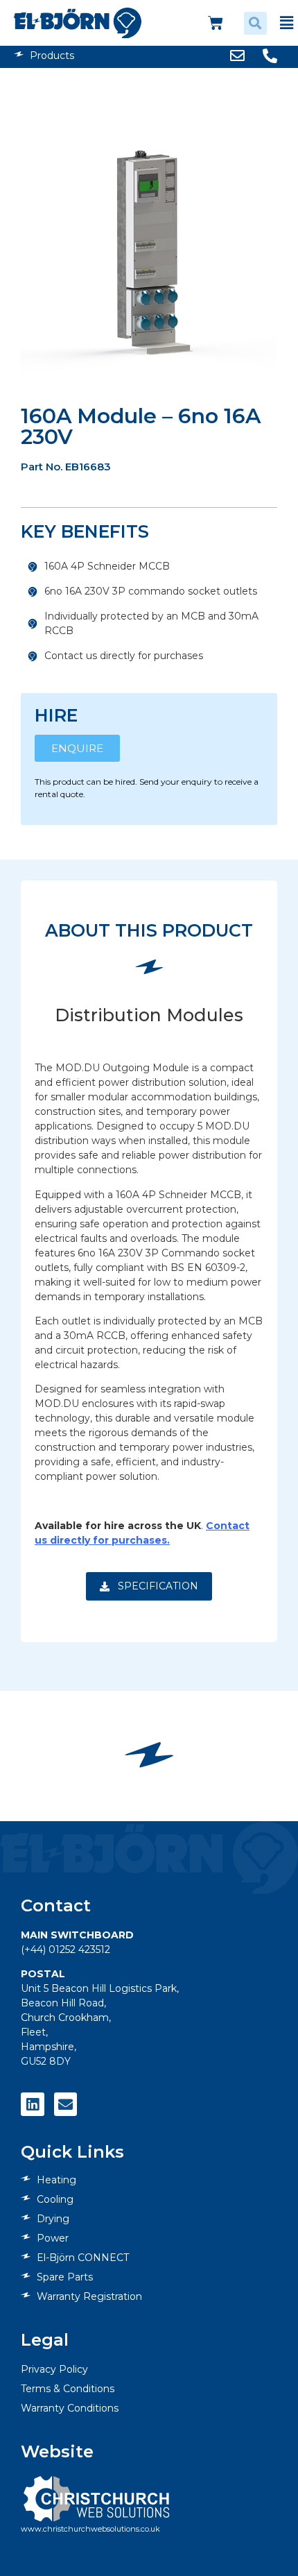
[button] (255, 23)
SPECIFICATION (157, 1586)
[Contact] (66, 2104)
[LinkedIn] (33, 2104)
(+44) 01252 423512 (65, 1950)
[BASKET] (216, 23)
